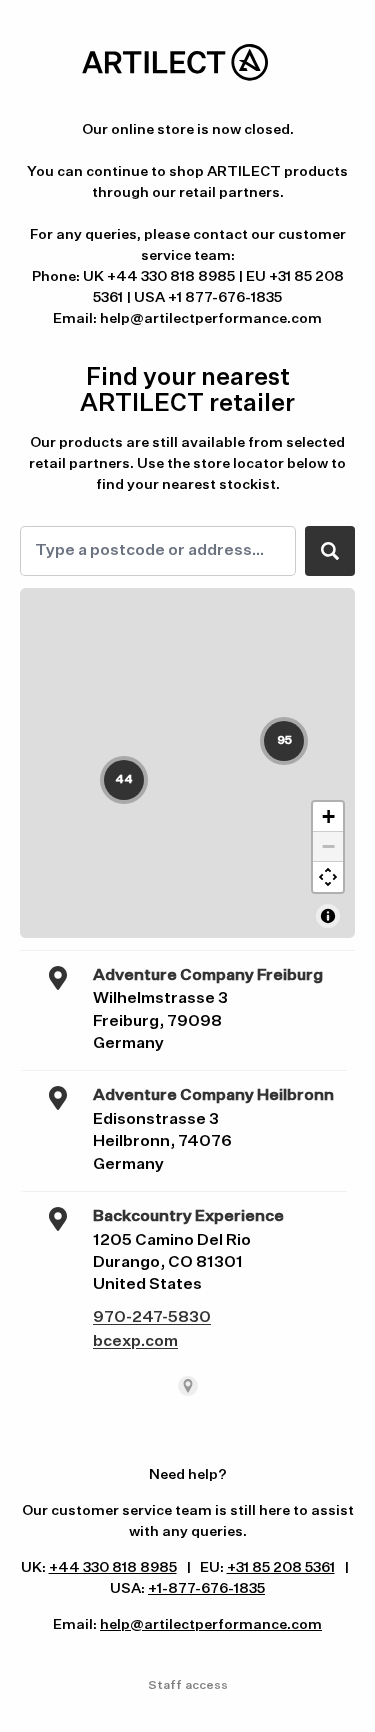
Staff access (188, 1686)
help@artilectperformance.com (211, 1625)
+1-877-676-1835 (206, 1589)
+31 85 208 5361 (281, 1568)
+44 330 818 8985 (113, 1568)
